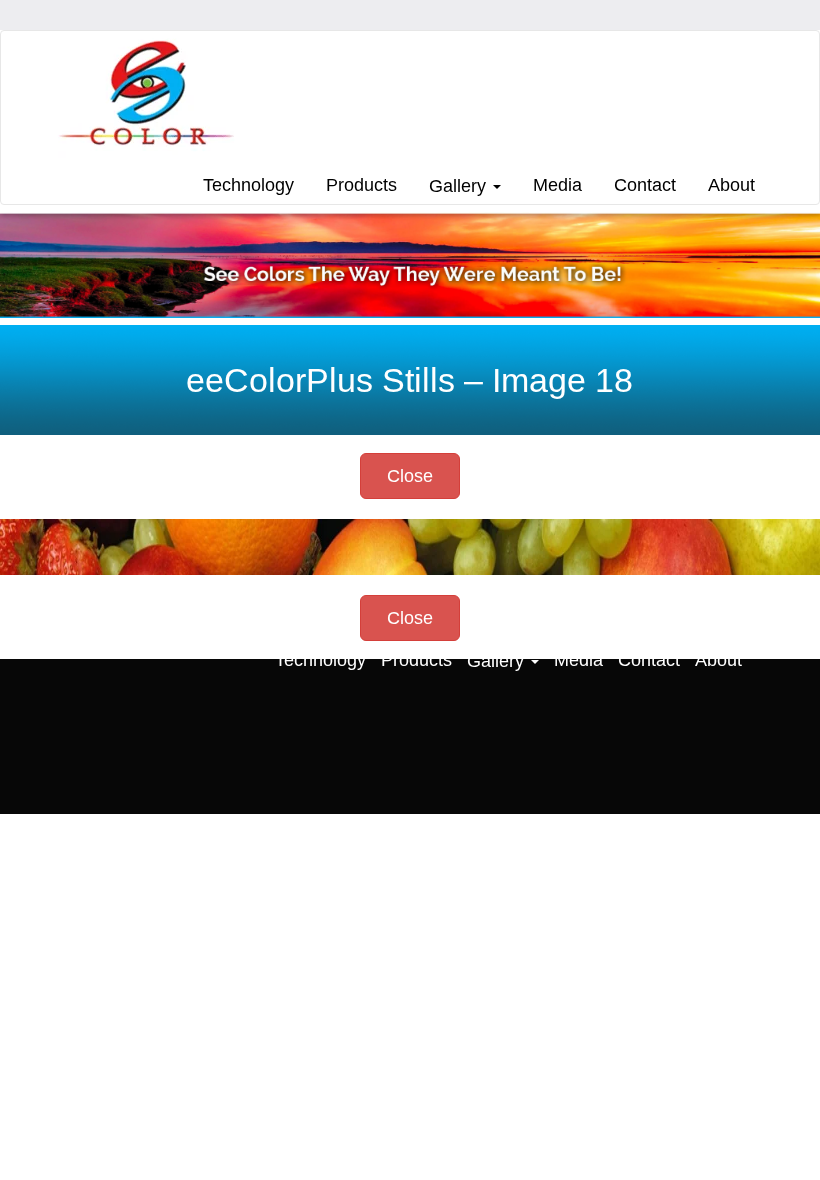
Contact (645, 185)
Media (557, 185)
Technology (248, 185)
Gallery (460, 186)
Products (361, 185)
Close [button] (410, 476)
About (731, 185)
